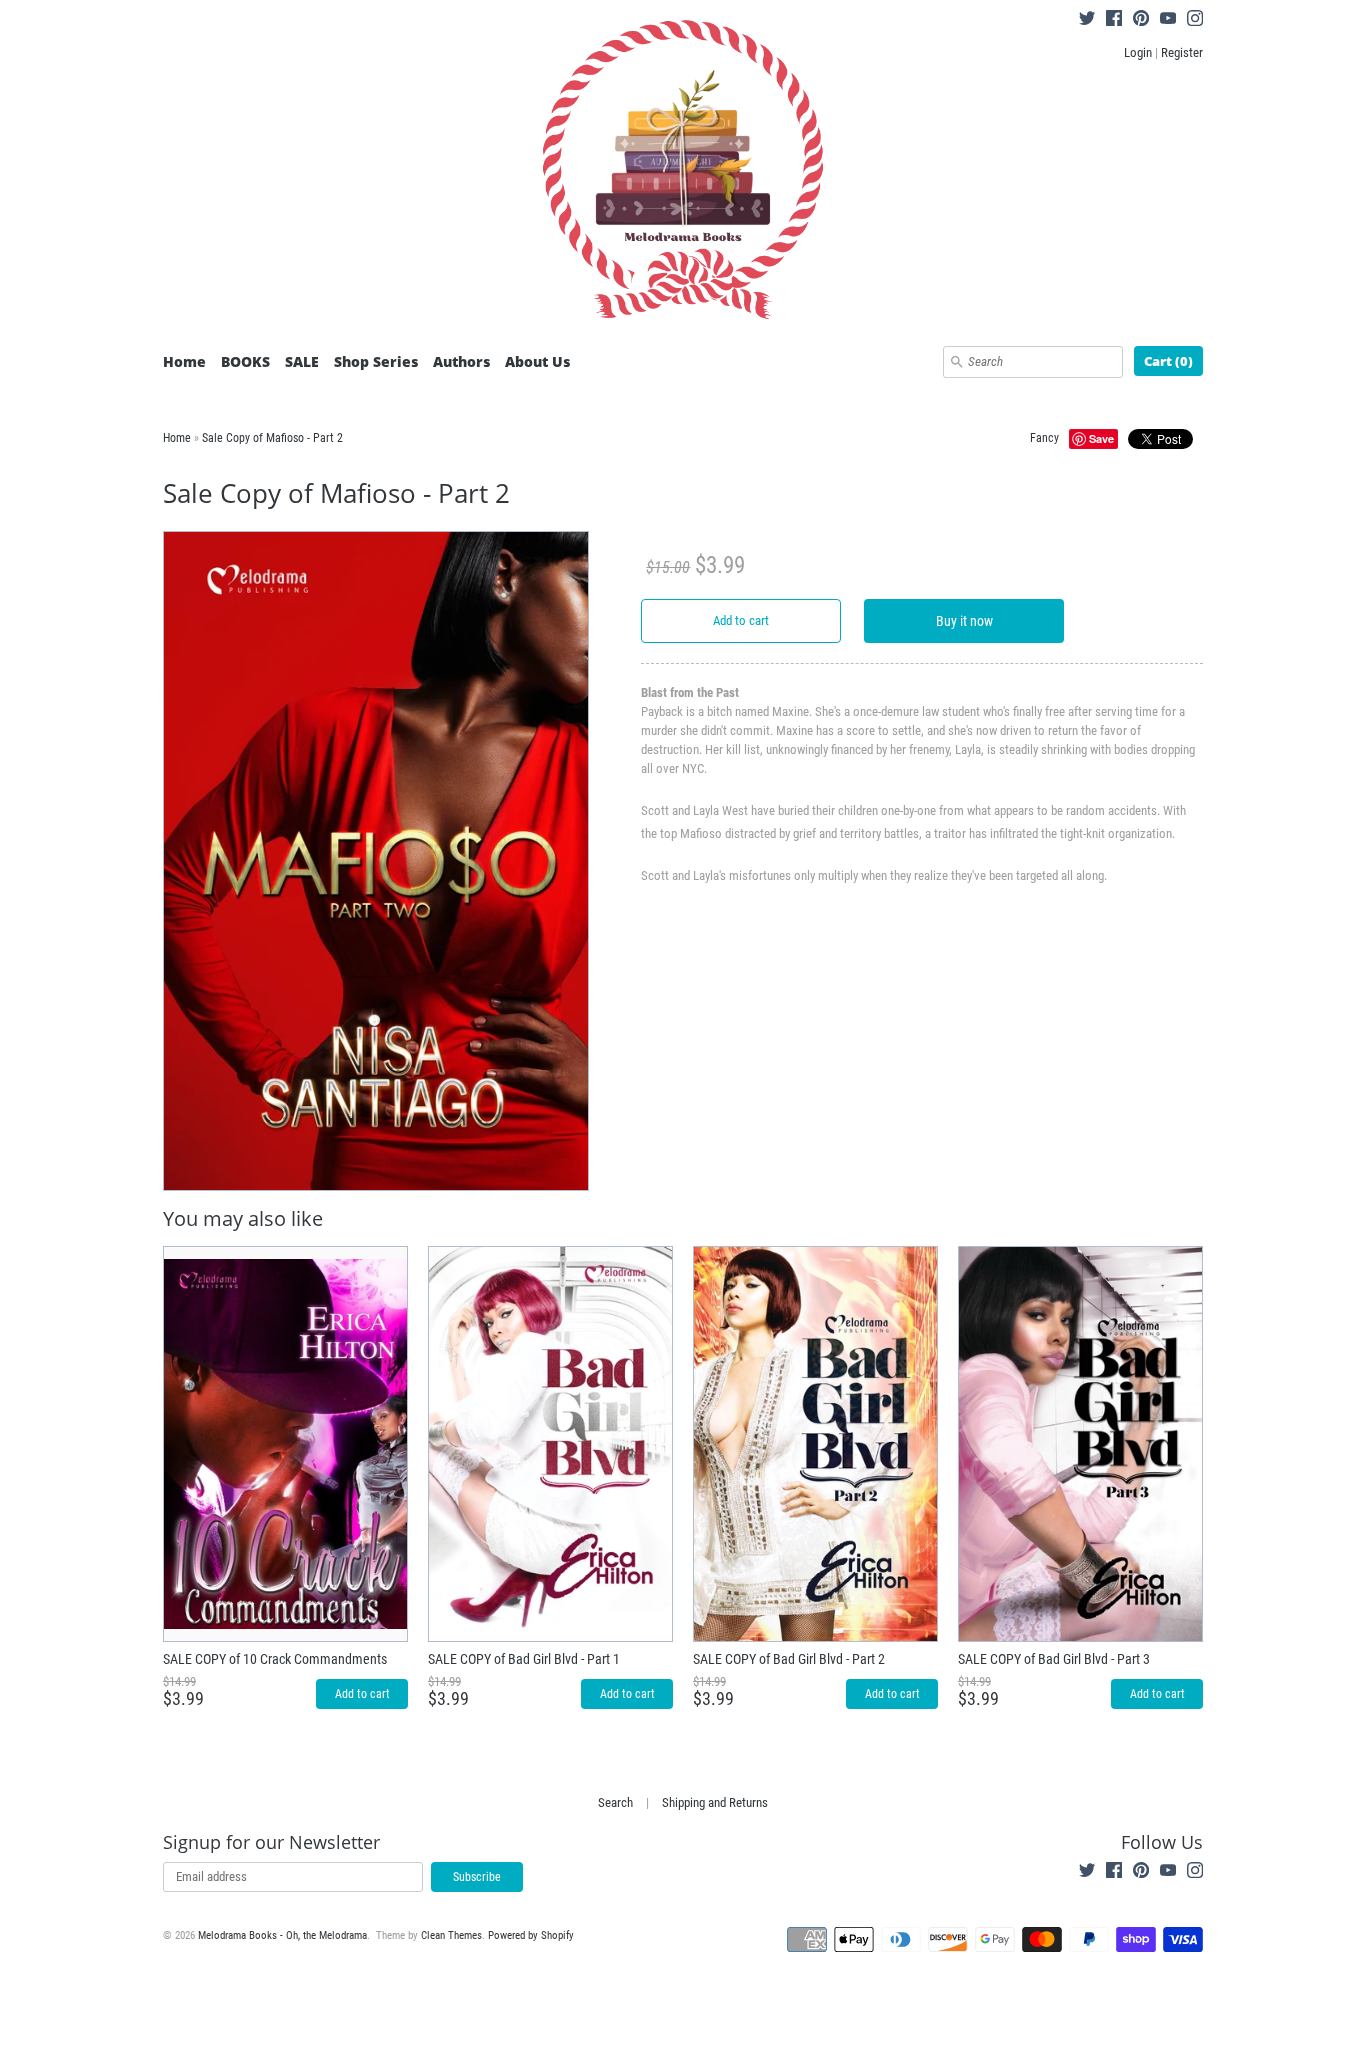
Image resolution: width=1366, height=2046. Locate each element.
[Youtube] (1168, 21)
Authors (461, 361)
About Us (537, 361)
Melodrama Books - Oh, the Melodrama (282, 1935)
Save (1101, 438)
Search (615, 1802)
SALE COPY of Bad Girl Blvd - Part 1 (524, 1659)
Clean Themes (451, 1935)
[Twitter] (1087, 21)
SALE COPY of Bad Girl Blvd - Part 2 (789, 1659)
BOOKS (245, 361)
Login (1138, 52)
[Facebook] (1114, 21)
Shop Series (376, 361)
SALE (302, 361)
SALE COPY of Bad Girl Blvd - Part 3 (1054, 1659)
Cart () (1168, 361)
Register (1182, 52)
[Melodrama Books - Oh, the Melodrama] (683, 173)
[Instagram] (1195, 21)
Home (184, 361)
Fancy (1044, 438)
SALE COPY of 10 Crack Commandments (275, 1659)
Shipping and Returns (715, 1802)
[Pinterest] (1141, 21)
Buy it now (964, 621)
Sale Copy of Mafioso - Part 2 (272, 438)
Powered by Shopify (531, 1935)
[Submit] (957, 362)
